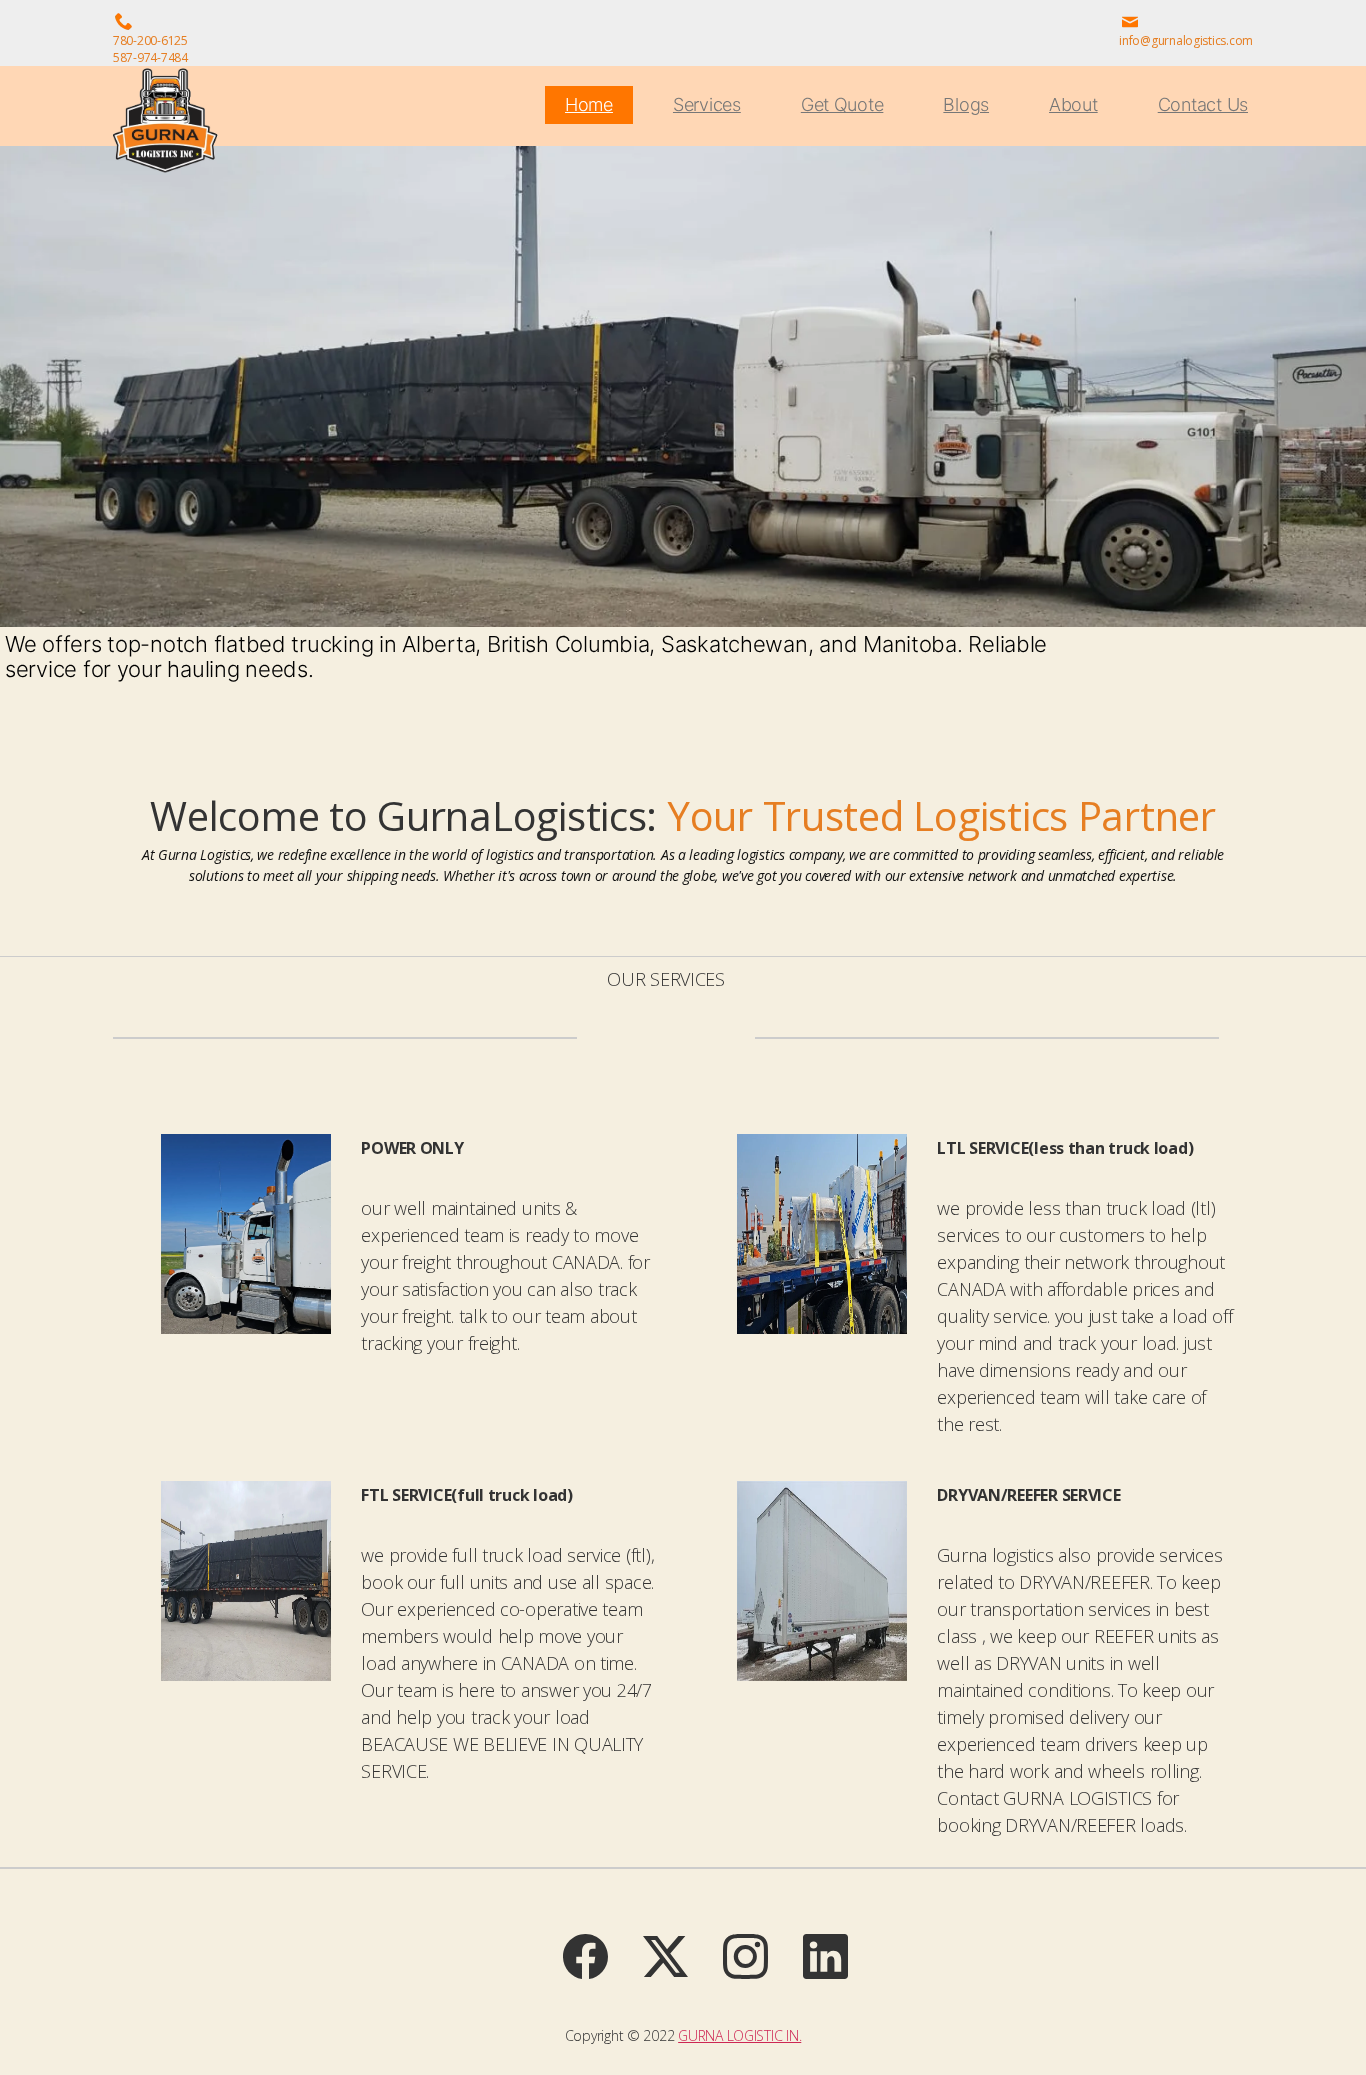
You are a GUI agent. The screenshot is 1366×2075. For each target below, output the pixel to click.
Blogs (966, 104)
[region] (683, 436)
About (1073, 104)
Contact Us (1203, 104)
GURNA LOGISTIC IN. (739, 2035)
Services (707, 104)
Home (589, 104)
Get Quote (842, 104)
